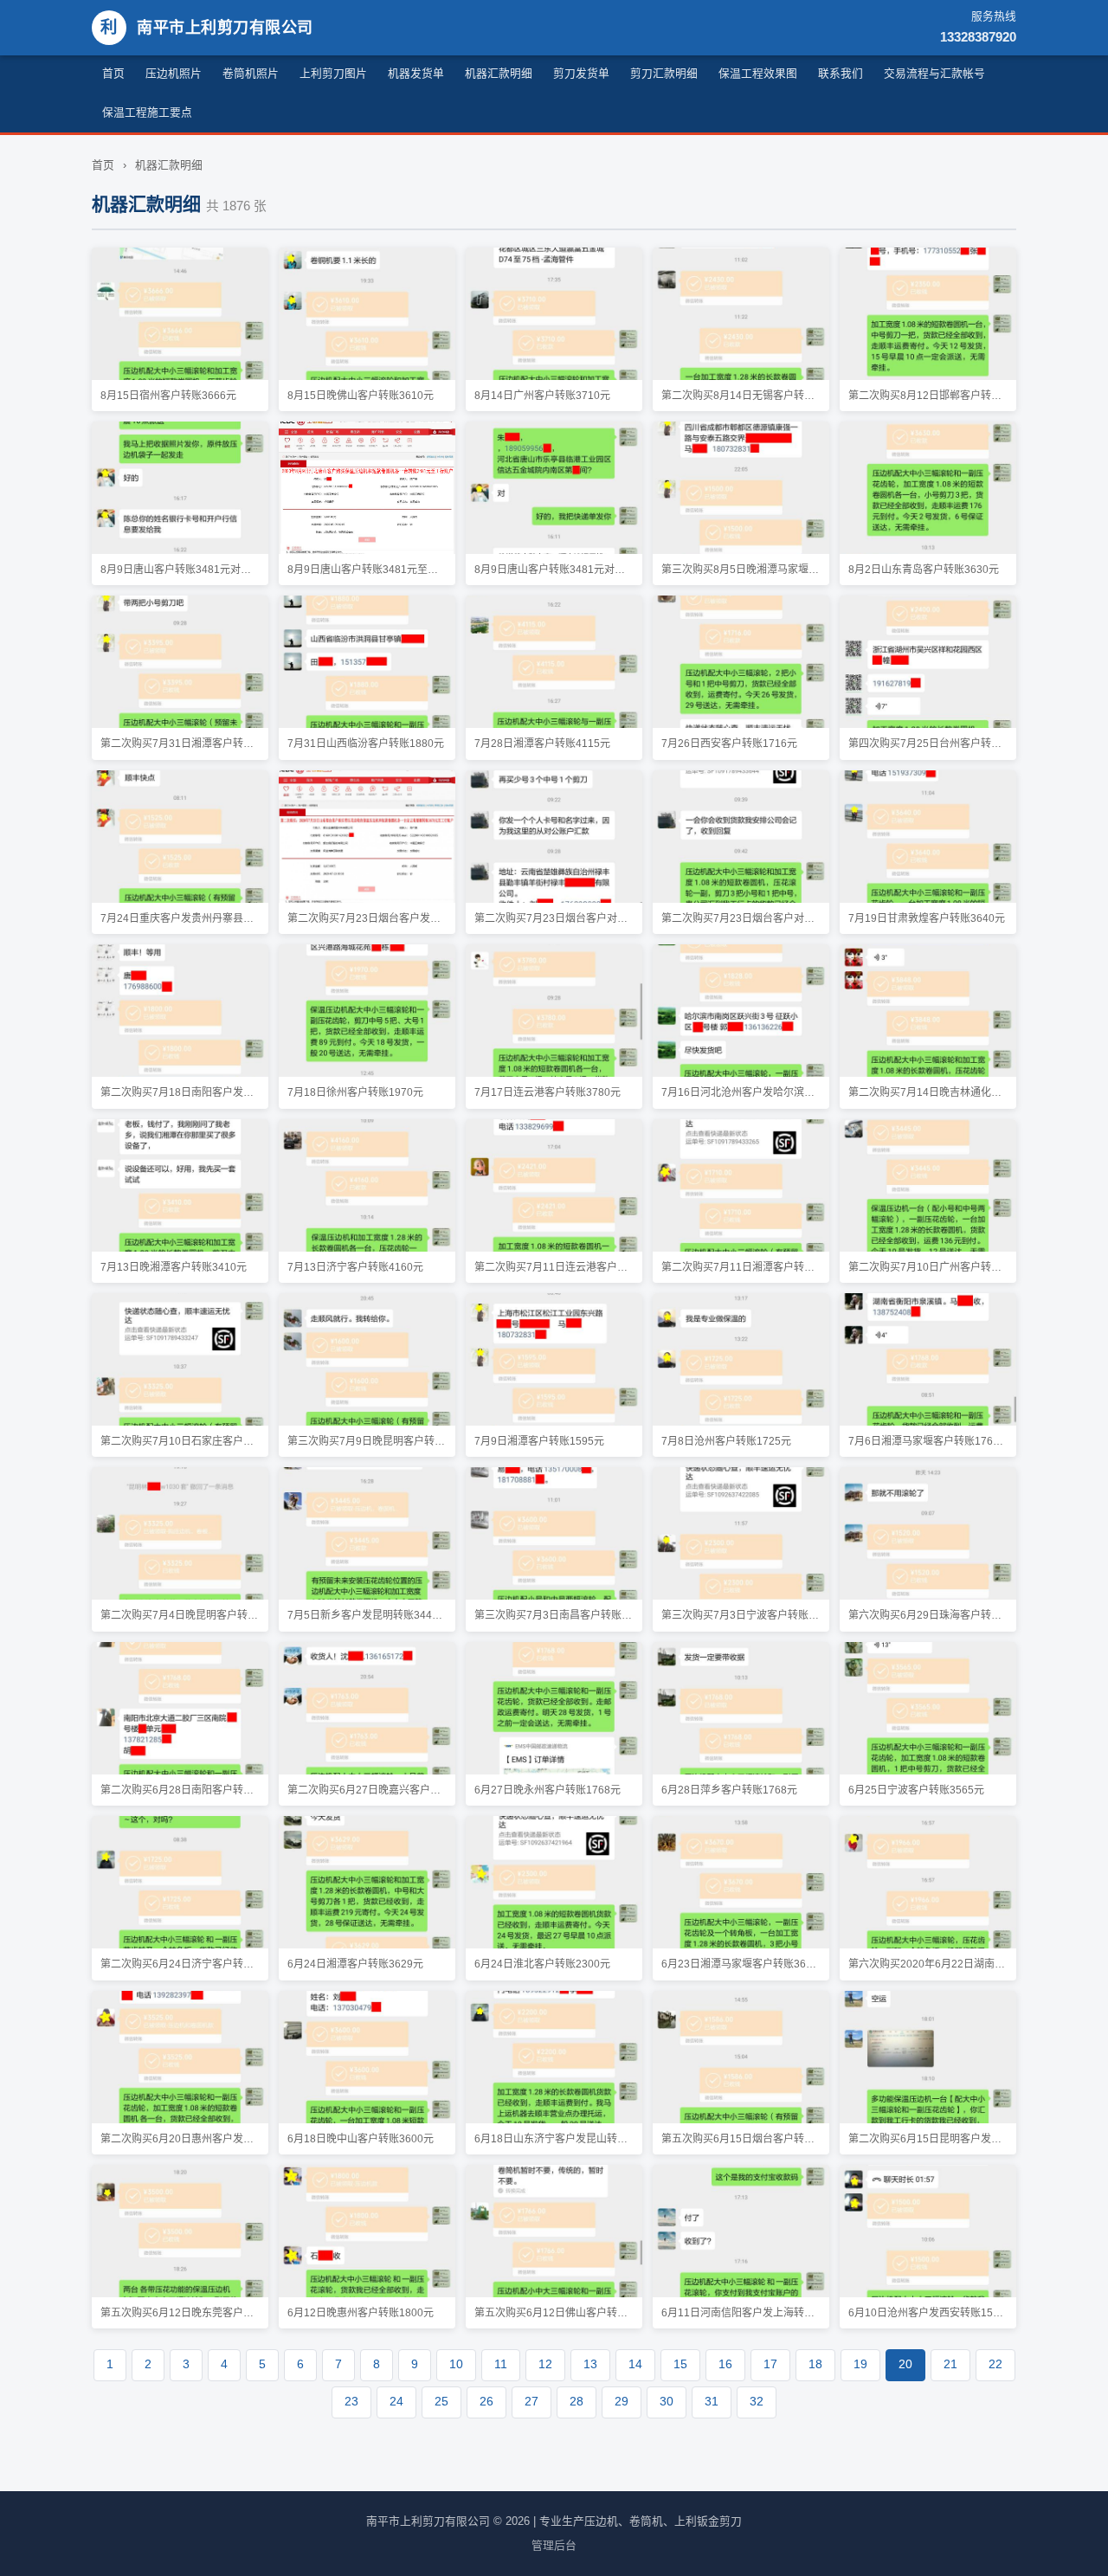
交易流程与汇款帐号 (934, 73)
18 (815, 2364)
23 (351, 2402)
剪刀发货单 (581, 73)
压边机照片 (174, 73)
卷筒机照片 (251, 73)
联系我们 (841, 73)
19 (860, 2364)
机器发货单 (416, 73)
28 (577, 2402)
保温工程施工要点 (147, 112)
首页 (113, 73)
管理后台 (554, 2545)
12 (545, 2364)
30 (667, 2402)
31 (712, 2402)
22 (995, 2364)
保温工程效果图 (758, 73)
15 (680, 2364)
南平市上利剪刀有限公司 (207, 27)
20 (905, 2364)
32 (757, 2402)
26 (486, 2402)
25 (441, 2402)
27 (531, 2402)
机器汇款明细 (499, 73)
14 (635, 2364)
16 (725, 2364)
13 (590, 2364)
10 (456, 2364)
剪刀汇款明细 (664, 73)
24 (396, 2402)
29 (622, 2402)
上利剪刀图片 (333, 73)
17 (770, 2364)
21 (950, 2364)
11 (501, 2364)
